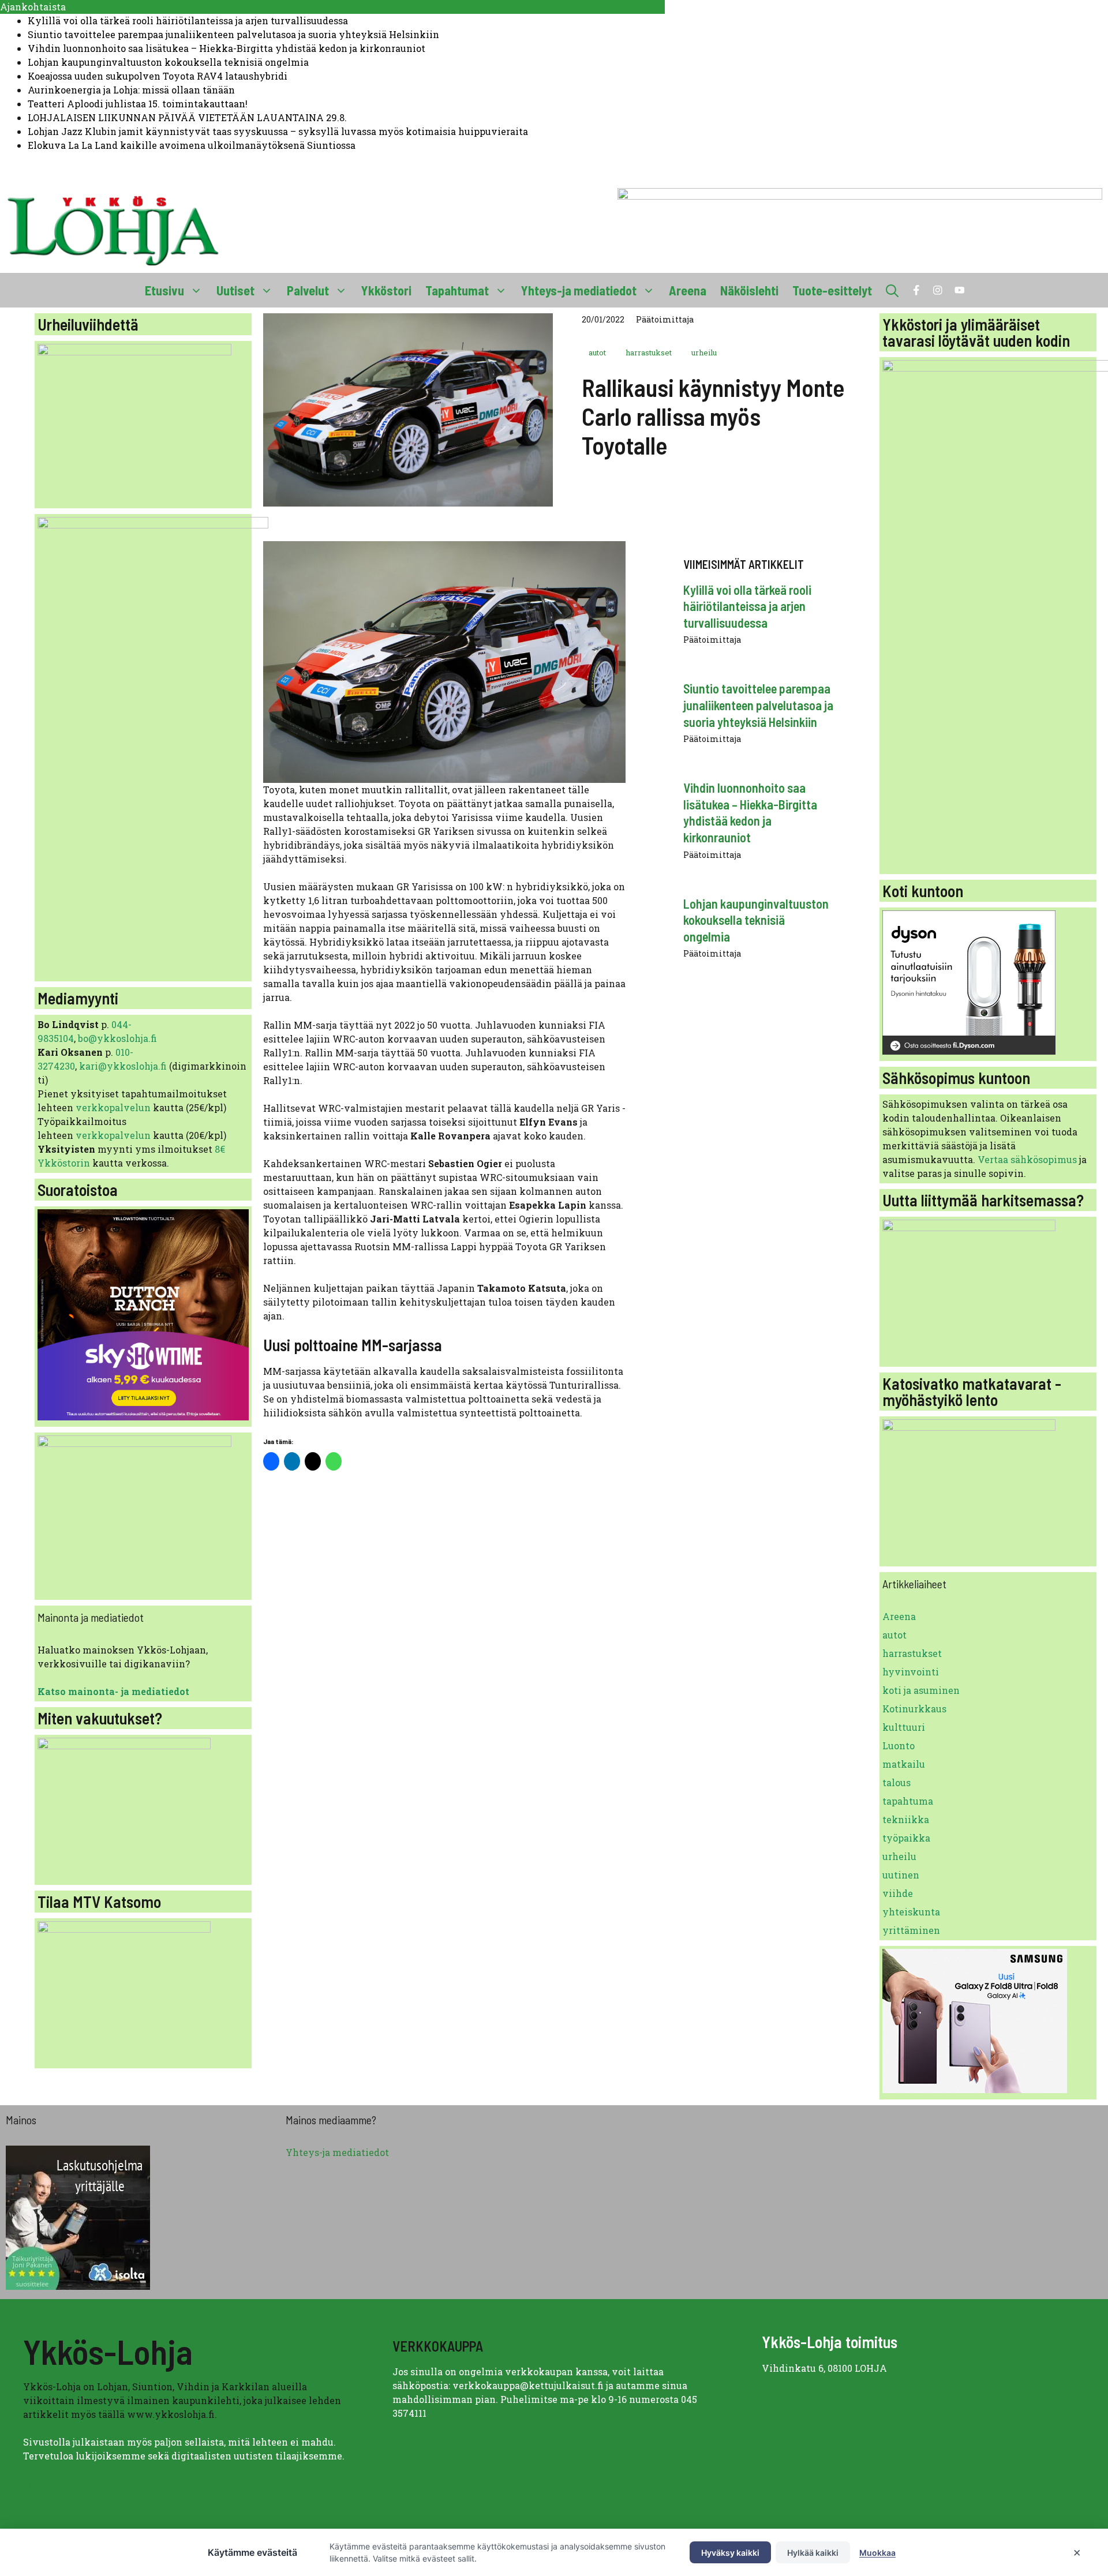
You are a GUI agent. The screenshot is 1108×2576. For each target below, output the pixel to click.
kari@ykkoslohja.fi (123, 1066)
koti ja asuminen (921, 1690)
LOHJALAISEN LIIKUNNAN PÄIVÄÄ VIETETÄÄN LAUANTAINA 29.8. (187, 117)
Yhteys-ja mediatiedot (579, 290)
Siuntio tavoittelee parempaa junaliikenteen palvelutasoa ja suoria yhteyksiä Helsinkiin (233, 34)
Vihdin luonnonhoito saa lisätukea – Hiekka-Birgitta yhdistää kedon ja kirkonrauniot (227, 48)
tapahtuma (908, 1801)
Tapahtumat (457, 290)
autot (597, 353)
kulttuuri (904, 1727)
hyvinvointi (911, 1672)
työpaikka (906, 1838)
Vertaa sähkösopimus (1027, 1159)
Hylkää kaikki (813, 2553)
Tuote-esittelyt (832, 290)
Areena (688, 290)
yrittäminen (911, 1930)
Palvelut (308, 290)
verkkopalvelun (114, 1107)
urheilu (704, 353)
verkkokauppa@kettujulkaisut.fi (528, 2385)
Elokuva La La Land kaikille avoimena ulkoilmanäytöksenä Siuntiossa (192, 145)
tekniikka (906, 1819)
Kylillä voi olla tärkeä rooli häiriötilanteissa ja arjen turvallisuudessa (188, 20)
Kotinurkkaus (914, 1709)
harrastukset (649, 353)
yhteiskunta (911, 1912)
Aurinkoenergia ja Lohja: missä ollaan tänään (131, 90)
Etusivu (164, 290)
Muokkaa (877, 2553)
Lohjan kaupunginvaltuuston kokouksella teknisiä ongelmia (168, 62)
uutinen (901, 1875)
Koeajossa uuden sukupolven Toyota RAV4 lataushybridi (158, 76)
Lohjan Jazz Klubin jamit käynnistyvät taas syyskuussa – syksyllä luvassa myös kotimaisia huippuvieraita (278, 131)
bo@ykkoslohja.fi (117, 1038)
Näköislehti (749, 290)
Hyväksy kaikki (730, 2553)
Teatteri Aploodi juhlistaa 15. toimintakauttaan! (138, 104)
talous (896, 1782)
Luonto (899, 1746)
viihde (898, 1893)
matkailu (904, 1764)
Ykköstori (386, 290)
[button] (892, 290)
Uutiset (235, 290)
